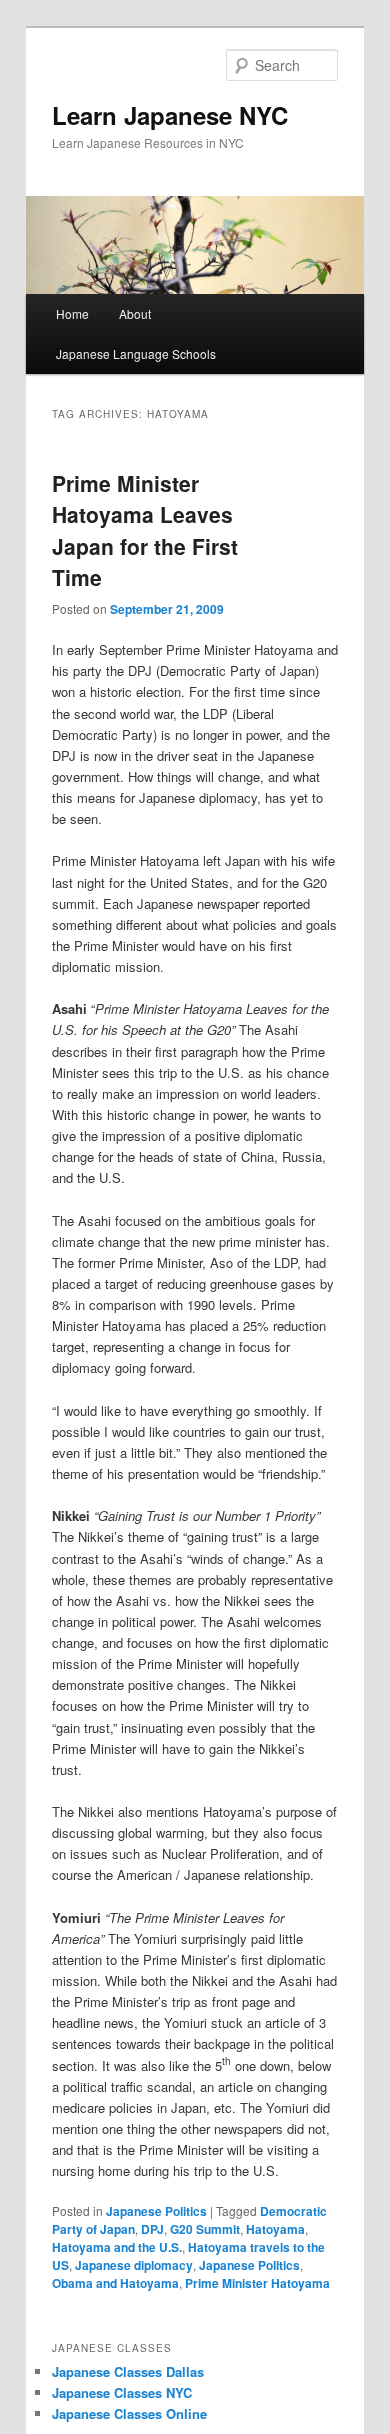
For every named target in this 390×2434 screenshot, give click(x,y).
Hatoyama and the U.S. (117, 2247)
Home (72, 313)
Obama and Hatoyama (115, 2283)
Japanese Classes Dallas (128, 2371)
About (135, 313)
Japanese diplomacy (134, 2265)
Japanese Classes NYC (122, 2392)
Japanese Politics (156, 2211)
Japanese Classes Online (129, 2413)
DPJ (152, 2229)
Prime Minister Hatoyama (257, 2283)
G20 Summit (205, 2229)
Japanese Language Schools (136, 353)
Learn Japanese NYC (170, 115)
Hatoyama (275, 2229)
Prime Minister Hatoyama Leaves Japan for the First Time (145, 530)
